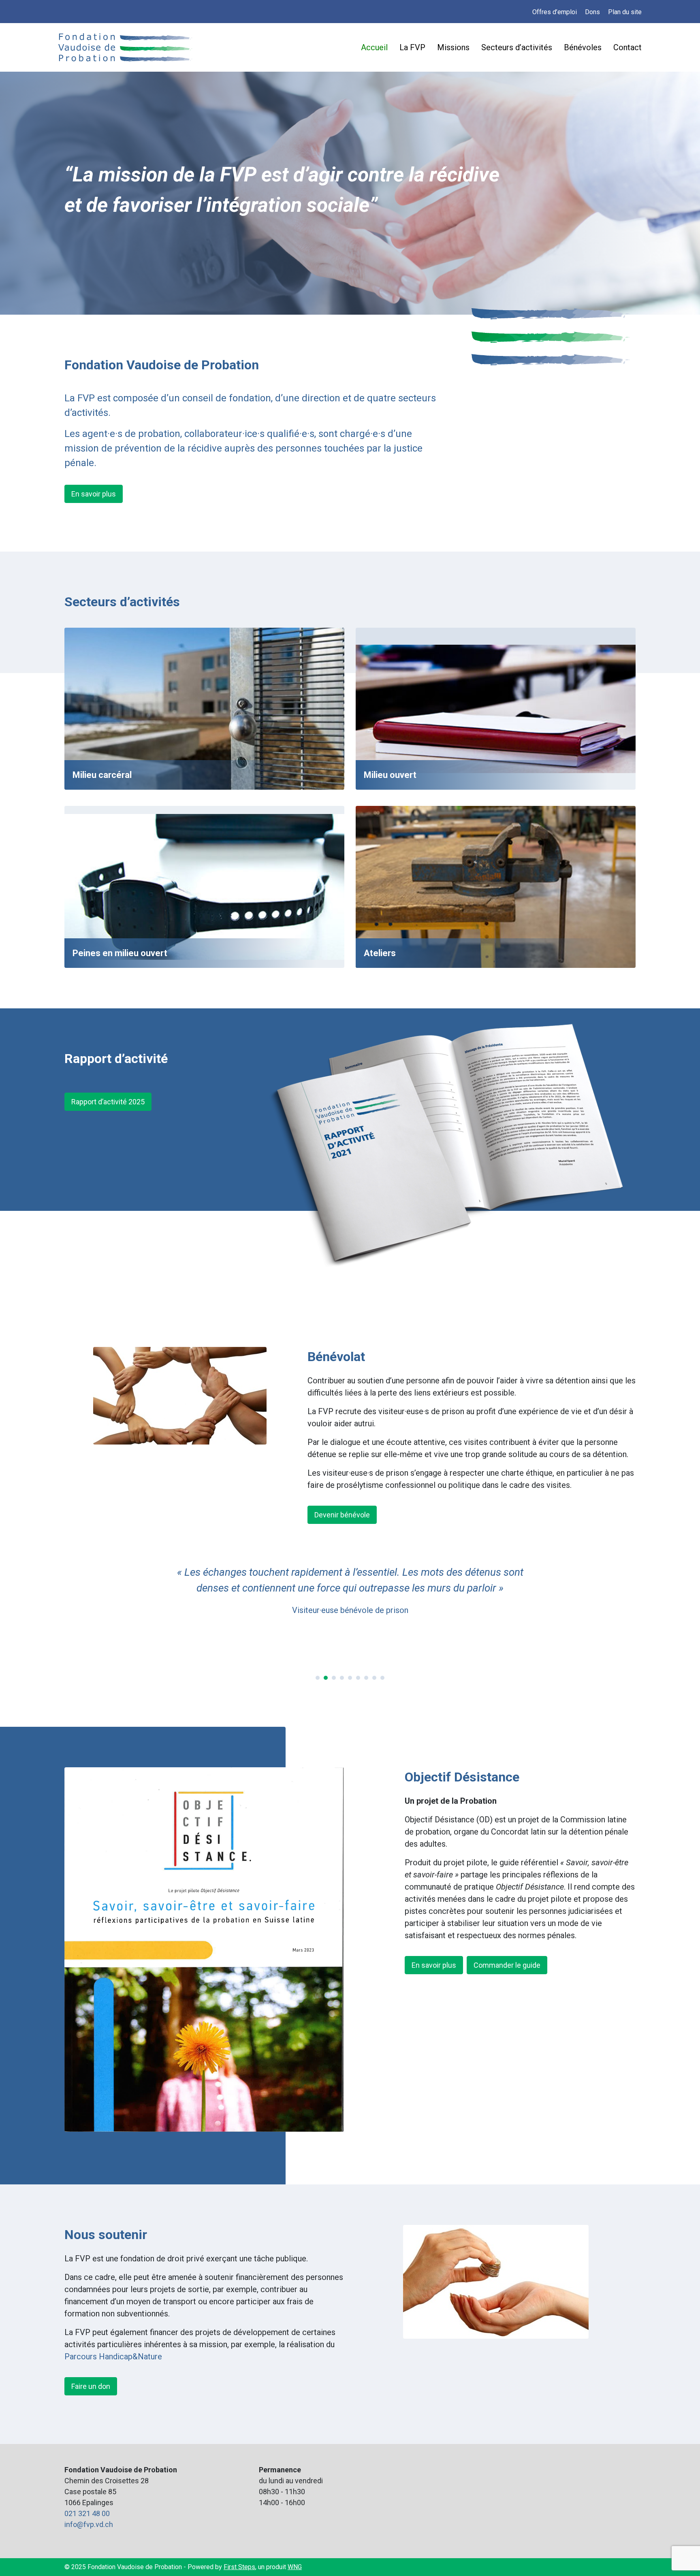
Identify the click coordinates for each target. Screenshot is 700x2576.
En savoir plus (94, 494)
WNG (295, 2567)
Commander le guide (507, 1965)
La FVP (412, 47)
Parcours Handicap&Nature (113, 2357)
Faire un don (91, 2386)
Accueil (374, 47)
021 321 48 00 (87, 2513)
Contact (627, 47)
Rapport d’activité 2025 (108, 1102)
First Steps (239, 2567)
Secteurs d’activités (517, 47)
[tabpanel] (350, 1598)
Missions (453, 47)
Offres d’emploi (555, 12)
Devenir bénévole (342, 1515)
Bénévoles (583, 47)
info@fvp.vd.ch (89, 2524)
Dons (592, 12)
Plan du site (625, 12)
